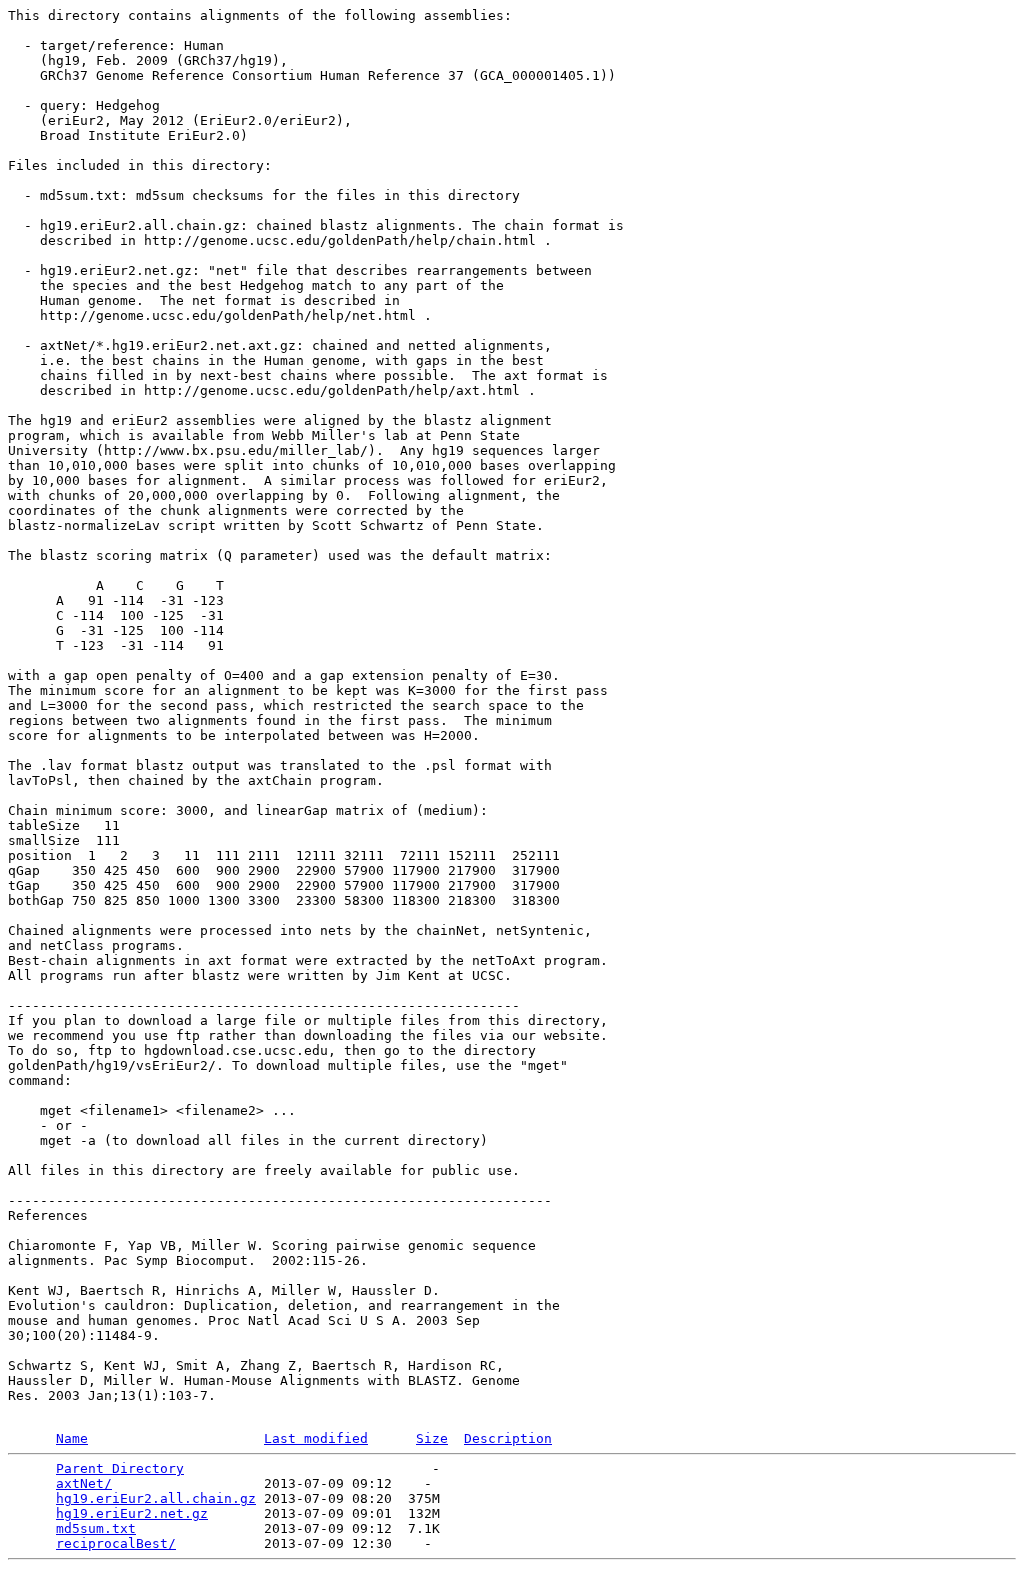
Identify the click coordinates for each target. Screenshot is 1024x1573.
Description (508, 1438)
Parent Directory (120, 1468)
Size (432, 1438)
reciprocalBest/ (116, 1543)
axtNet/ (84, 1483)
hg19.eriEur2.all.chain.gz (156, 1498)
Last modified (316, 1438)
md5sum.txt (96, 1528)
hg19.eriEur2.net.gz (132, 1513)
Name (72, 1438)
